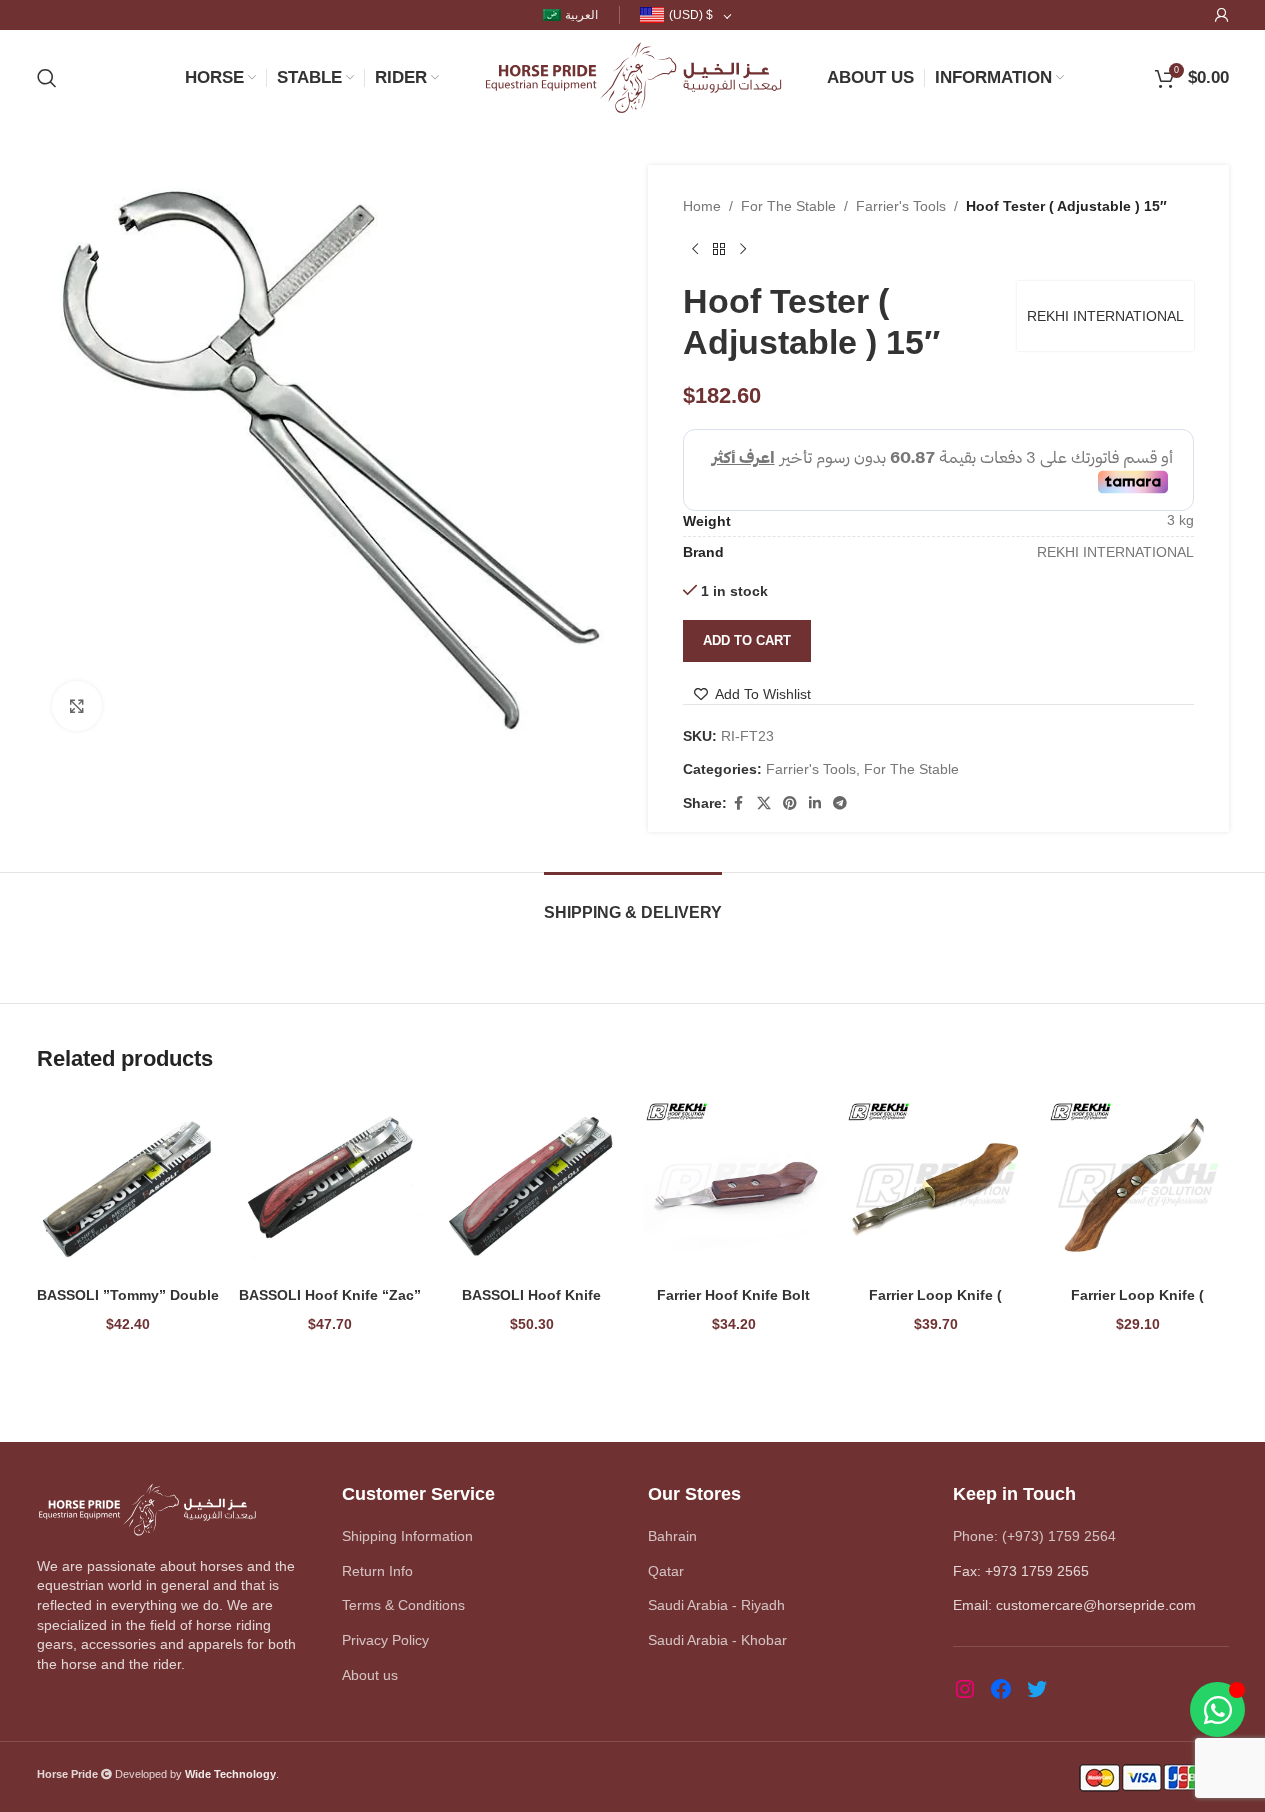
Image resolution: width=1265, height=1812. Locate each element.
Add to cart (747, 640)
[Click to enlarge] (77, 706)
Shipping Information (407, 1536)
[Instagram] (965, 1689)
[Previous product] (695, 249)
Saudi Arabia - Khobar (717, 1640)
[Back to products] (719, 249)
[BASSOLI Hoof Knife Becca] (532, 1186)
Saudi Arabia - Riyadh (716, 1605)
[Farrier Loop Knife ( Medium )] (1138, 1186)
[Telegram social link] (840, 803)
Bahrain (672, 1536)
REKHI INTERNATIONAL (1105, 316)
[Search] (47, 78)
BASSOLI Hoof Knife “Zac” (330, 1295)
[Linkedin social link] (815, 803)
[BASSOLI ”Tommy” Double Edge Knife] (128, 1186)
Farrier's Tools (901, 206)
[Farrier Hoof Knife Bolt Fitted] (734, 1186)
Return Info (377, 1571)
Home (702, 206)
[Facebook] (1001, 1689)
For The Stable (788, 206)
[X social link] (764, 803)
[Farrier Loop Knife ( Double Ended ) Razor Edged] (936, 1186)
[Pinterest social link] (790, 803)
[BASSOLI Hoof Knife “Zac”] (330, 1186)
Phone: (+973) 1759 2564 (1034, 1536)
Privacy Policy (385, 1640)
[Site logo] (633, 76)
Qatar (666, 1571)
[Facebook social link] (739, 803)
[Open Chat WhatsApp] (1217, 1709)
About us (370, 1675)
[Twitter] (1037, 1689)
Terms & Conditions (403, 1605)
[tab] (633, 902)
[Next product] (743, 249)
